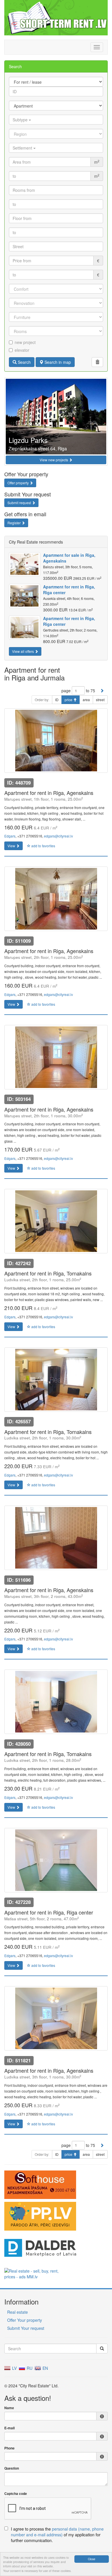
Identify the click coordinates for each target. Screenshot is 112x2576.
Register (15, 523)
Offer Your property (25, 2320)
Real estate (18, 2312)
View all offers (23, 651)
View (12, 846)
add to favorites (43, 846)
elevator (22, 350)
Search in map (57, 362)
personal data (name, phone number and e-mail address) (57, 2532)
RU (29, 2368)
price (69, 700)
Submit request (20, 503)
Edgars (10, 836)
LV (14, 2368)
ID (57, 700)
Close (92, 2559)
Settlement (23, 148)
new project (25, 342)
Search (24, 362)
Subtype (21, 120)
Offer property (19, 483)
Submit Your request (26, 2328)
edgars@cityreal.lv (58, 836)
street (100, 700)
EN (45, 2368)
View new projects (54, 460)
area (86, 700)
